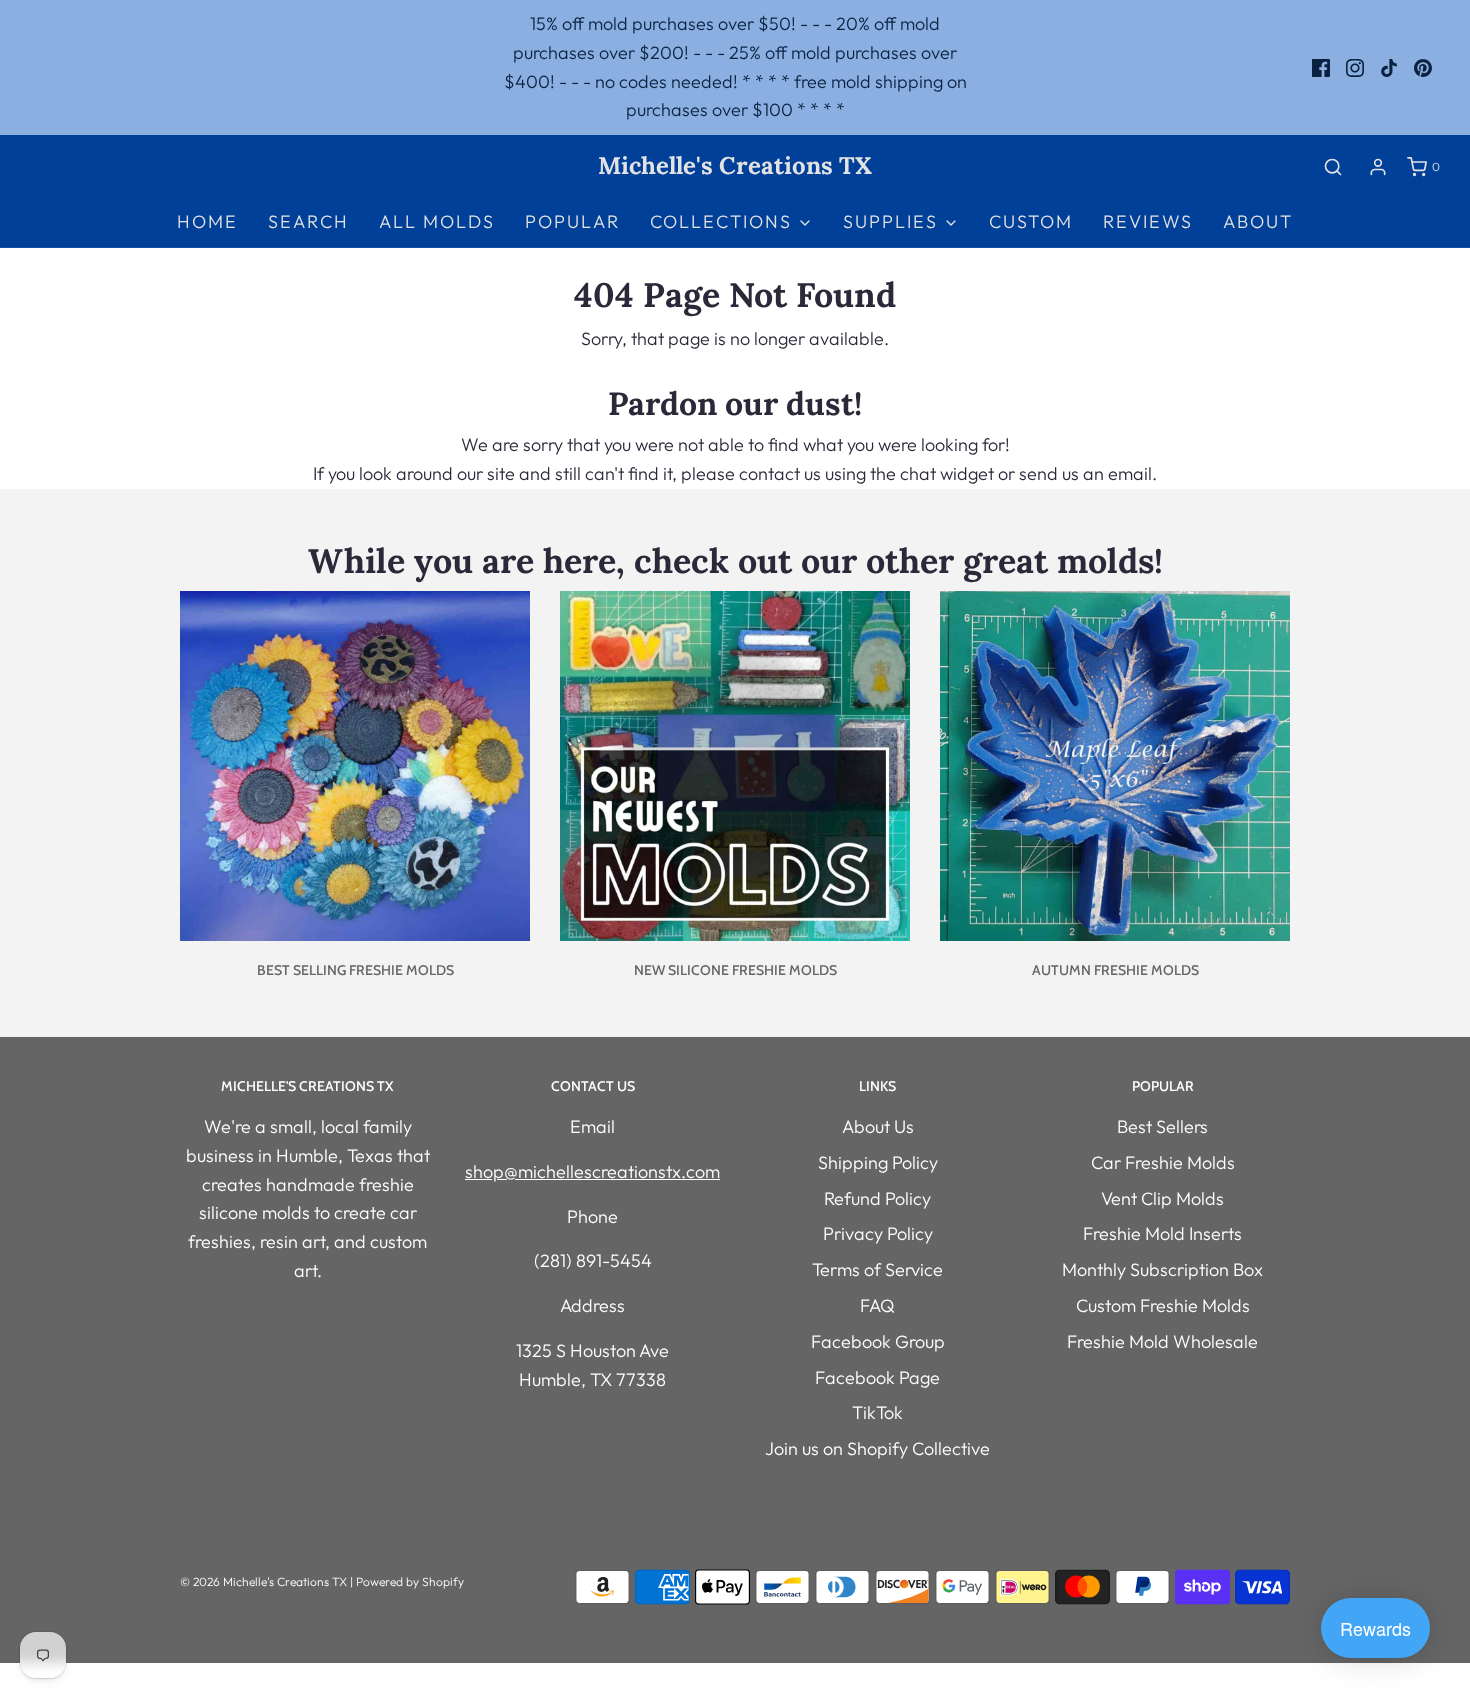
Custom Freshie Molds (1163, 1305)
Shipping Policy (878, 1162)
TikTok (877, 1412)
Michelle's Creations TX (735, 166)
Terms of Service (877, 1269)
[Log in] (1378, 167)
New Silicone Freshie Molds (735, 970)
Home (207, 221)
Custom (1031, 221)
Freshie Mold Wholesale (1162, 1341)
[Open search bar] (1333, 166)
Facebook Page (877, 1377)
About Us (878, 1126)
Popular (572, 221)
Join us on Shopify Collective (877, 1448)
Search (308, 221)
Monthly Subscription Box (1162, 1269)
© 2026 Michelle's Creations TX (263, 1581)
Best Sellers (1162, 1126)
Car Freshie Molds (1163, 1162)
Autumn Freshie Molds (1115, 970)
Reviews (1148, 221)
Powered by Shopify (410, 1581)
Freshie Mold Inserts (1162, 1233)
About (1258, 221)
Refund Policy (877, 1198)
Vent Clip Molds (1162, 1198)
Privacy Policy (878, 1233)
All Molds (437, 221)
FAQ (877, 1305)
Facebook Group (878, 1341)
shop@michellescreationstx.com (592, 1171)
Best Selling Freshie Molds (355, 970)
